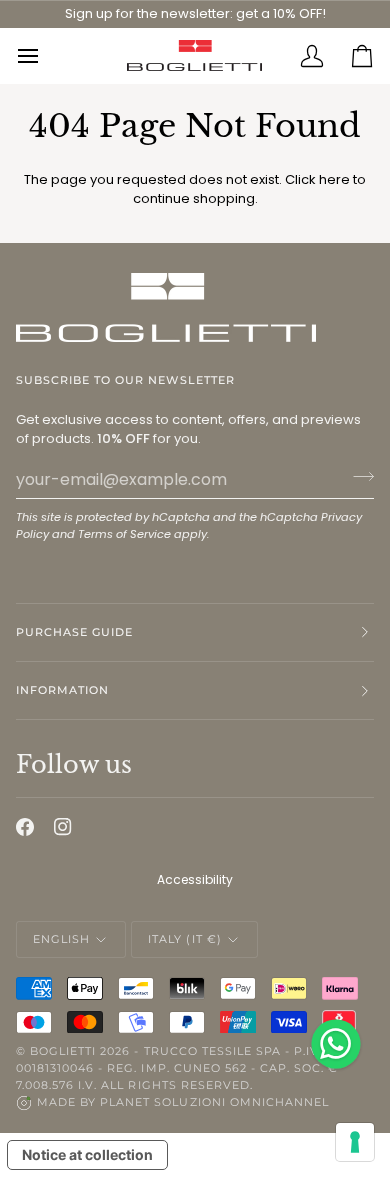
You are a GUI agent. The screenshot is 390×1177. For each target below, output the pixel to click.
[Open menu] (41, 56)
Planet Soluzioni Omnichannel (214, 1102)
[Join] (357, 477)
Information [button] (62, 690)
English (61, 939)
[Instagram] (63, 827)
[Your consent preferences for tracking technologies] (355, 1142)
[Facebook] (25, 827)
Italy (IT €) (184, 939)
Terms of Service (124, 534)
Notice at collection (87, 1154)
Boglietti (63, 1051)
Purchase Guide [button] (74, 632)
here (334, 179)
